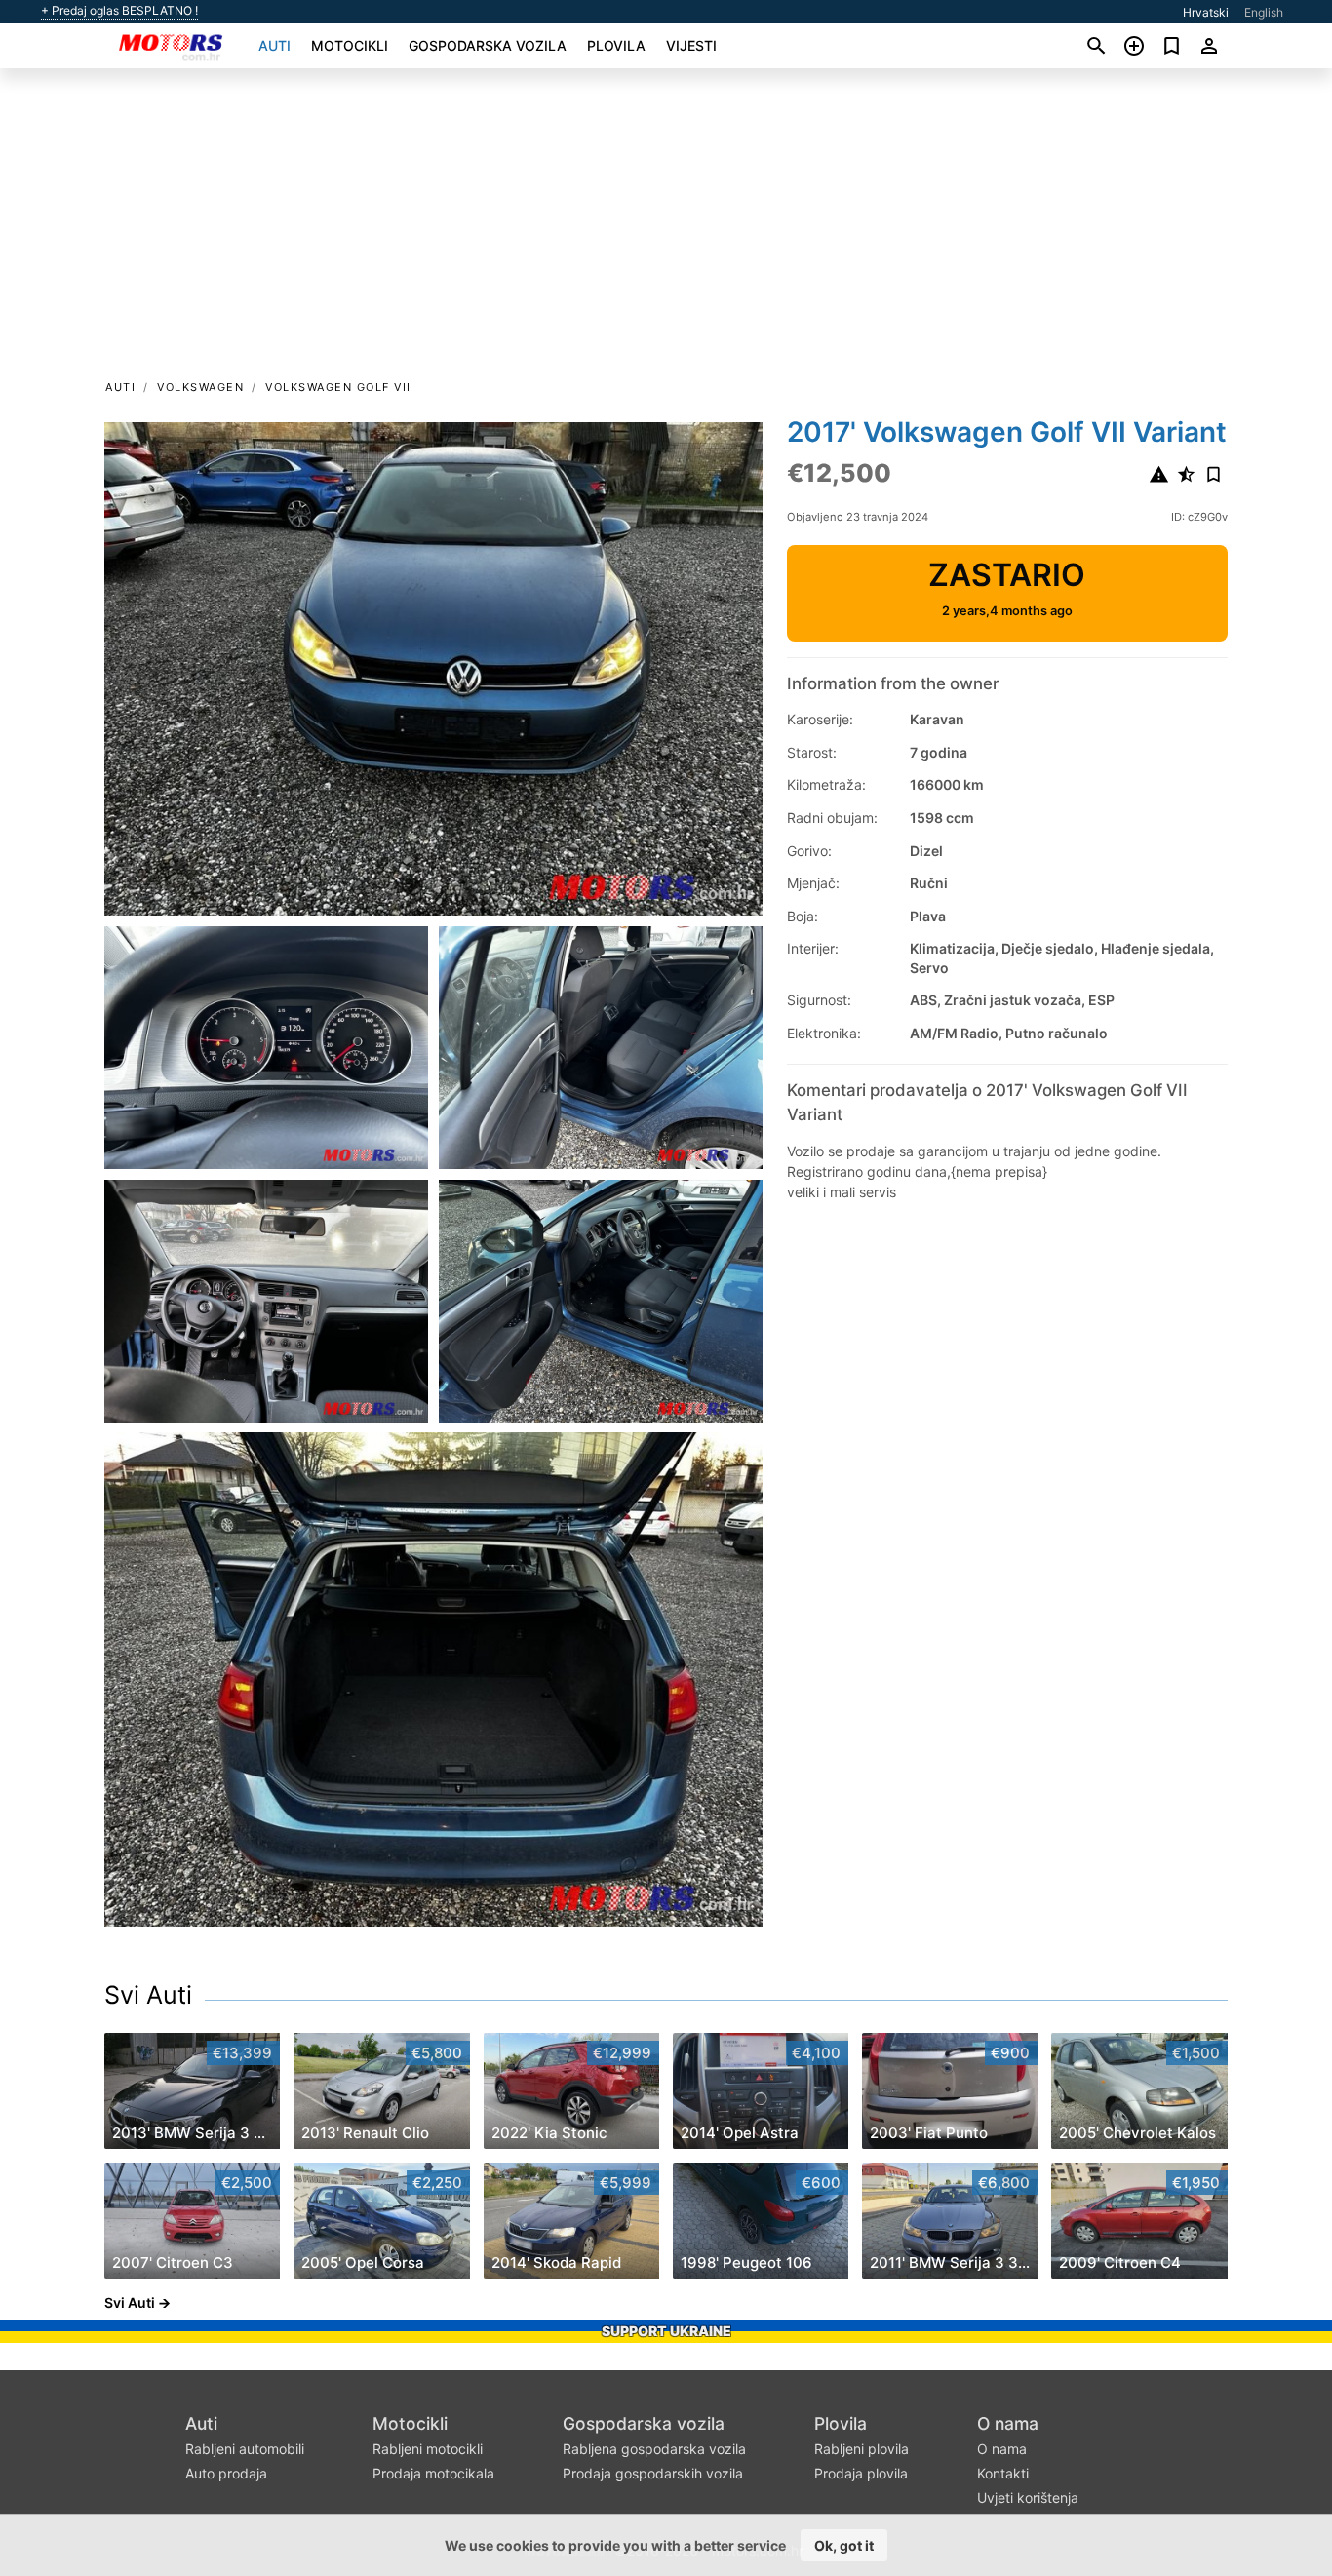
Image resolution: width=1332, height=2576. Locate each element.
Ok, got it (844, 2545)
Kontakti (1003, 2473)
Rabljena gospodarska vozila (654, 2449)
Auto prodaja (226, 2473)
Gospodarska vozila (488, 45)
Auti (274, 45)
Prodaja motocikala (433, 2473)
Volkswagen (200, 387)
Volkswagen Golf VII (338, 387)
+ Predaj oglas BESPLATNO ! (119, 11)
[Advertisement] (666, 230)
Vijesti (691, 45)
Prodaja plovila (861, 2473)
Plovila (616, 45)
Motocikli (350, 45)
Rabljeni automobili (245, 2449)
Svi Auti (148, 1995)
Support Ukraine (666, 2331)
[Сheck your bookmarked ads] (1172, 46)
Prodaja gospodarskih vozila (653, 2473)
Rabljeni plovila (862, 2449)
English (1264, 12)
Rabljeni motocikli (428, 2449)
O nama (1008, 2423)
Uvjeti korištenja (1028, 2498)
